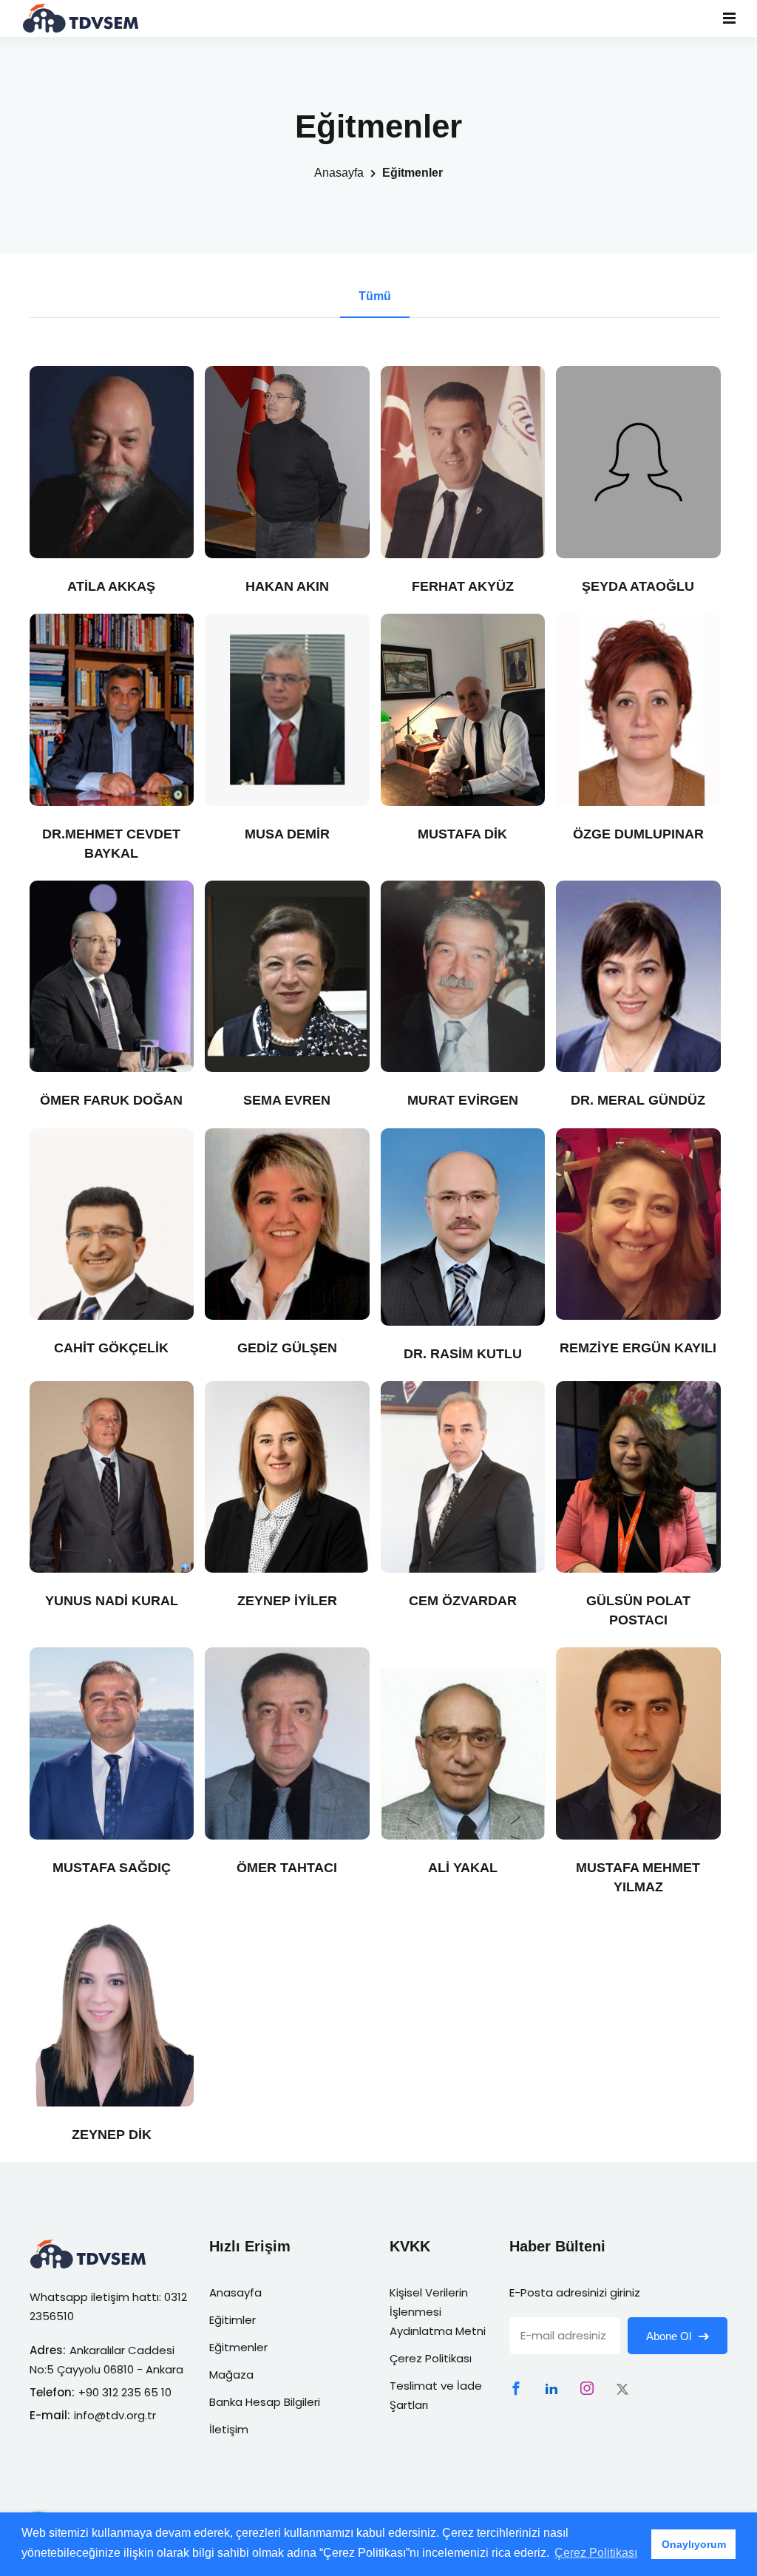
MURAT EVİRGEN (463, 1100)
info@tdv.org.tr (115, 2415)
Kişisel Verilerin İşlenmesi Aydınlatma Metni (438, 2312)
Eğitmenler (238, 2347)
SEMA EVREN (287, 1100)
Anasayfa (339, 173)
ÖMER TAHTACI (287, 1868)
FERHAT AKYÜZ (463, 586)
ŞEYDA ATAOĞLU (638, 586)
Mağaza (231, 2375)
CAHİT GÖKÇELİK (111, 1348)
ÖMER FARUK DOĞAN (111, 1100)
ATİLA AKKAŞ (111, 586)
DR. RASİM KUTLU (463, 1354)
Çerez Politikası (431, 2358)
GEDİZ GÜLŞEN (287, 1348)
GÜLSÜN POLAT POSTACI (638, 1610)
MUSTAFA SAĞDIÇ (112, 1868)
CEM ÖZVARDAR (463, 1601)
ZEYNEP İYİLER (287, 1601)
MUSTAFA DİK (462, 834)
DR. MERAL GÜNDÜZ (638, 1100)
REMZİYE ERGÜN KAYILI (638, 1348)
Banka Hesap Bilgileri (265, 2402)
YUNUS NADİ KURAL (112, 1601)
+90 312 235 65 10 (125, 2392)
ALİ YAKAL (463, 1868)
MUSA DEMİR (287, 834)
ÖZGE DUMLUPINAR (638, 834)
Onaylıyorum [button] (694, 2544)
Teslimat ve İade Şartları (436, 2395)
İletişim (229, 2429)
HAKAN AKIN (287, 586)
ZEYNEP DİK (112, 2135)
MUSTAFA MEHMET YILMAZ (638, 1877)
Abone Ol (670, 2336)
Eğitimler (232, 2320)
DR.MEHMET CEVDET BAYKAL (111, 844)
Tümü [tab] (375, 296)
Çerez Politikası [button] (596, 2553)
